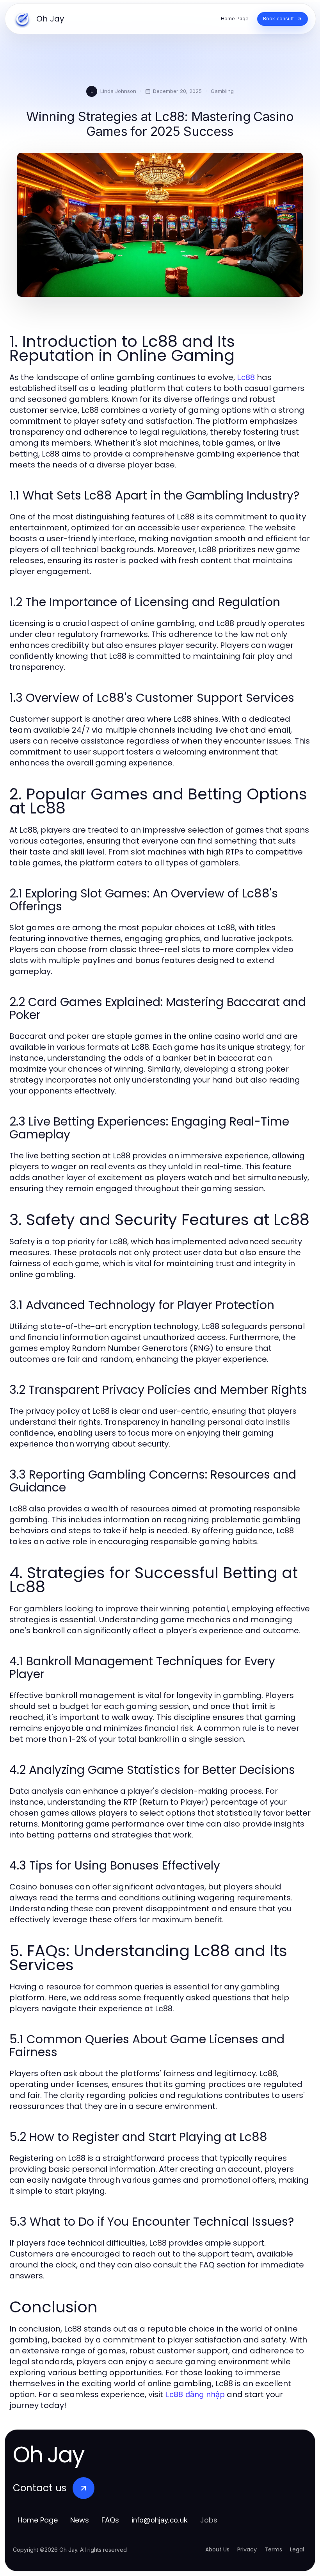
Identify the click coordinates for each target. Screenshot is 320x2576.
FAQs (110, 2520)
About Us (217, 2549)
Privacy (247, 2549)
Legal (297, 2549)
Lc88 (246, 377)
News (80, 2520)
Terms (273, 2549)
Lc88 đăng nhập (195, 2394)
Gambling (222, 91)
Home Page (38, 2520)
